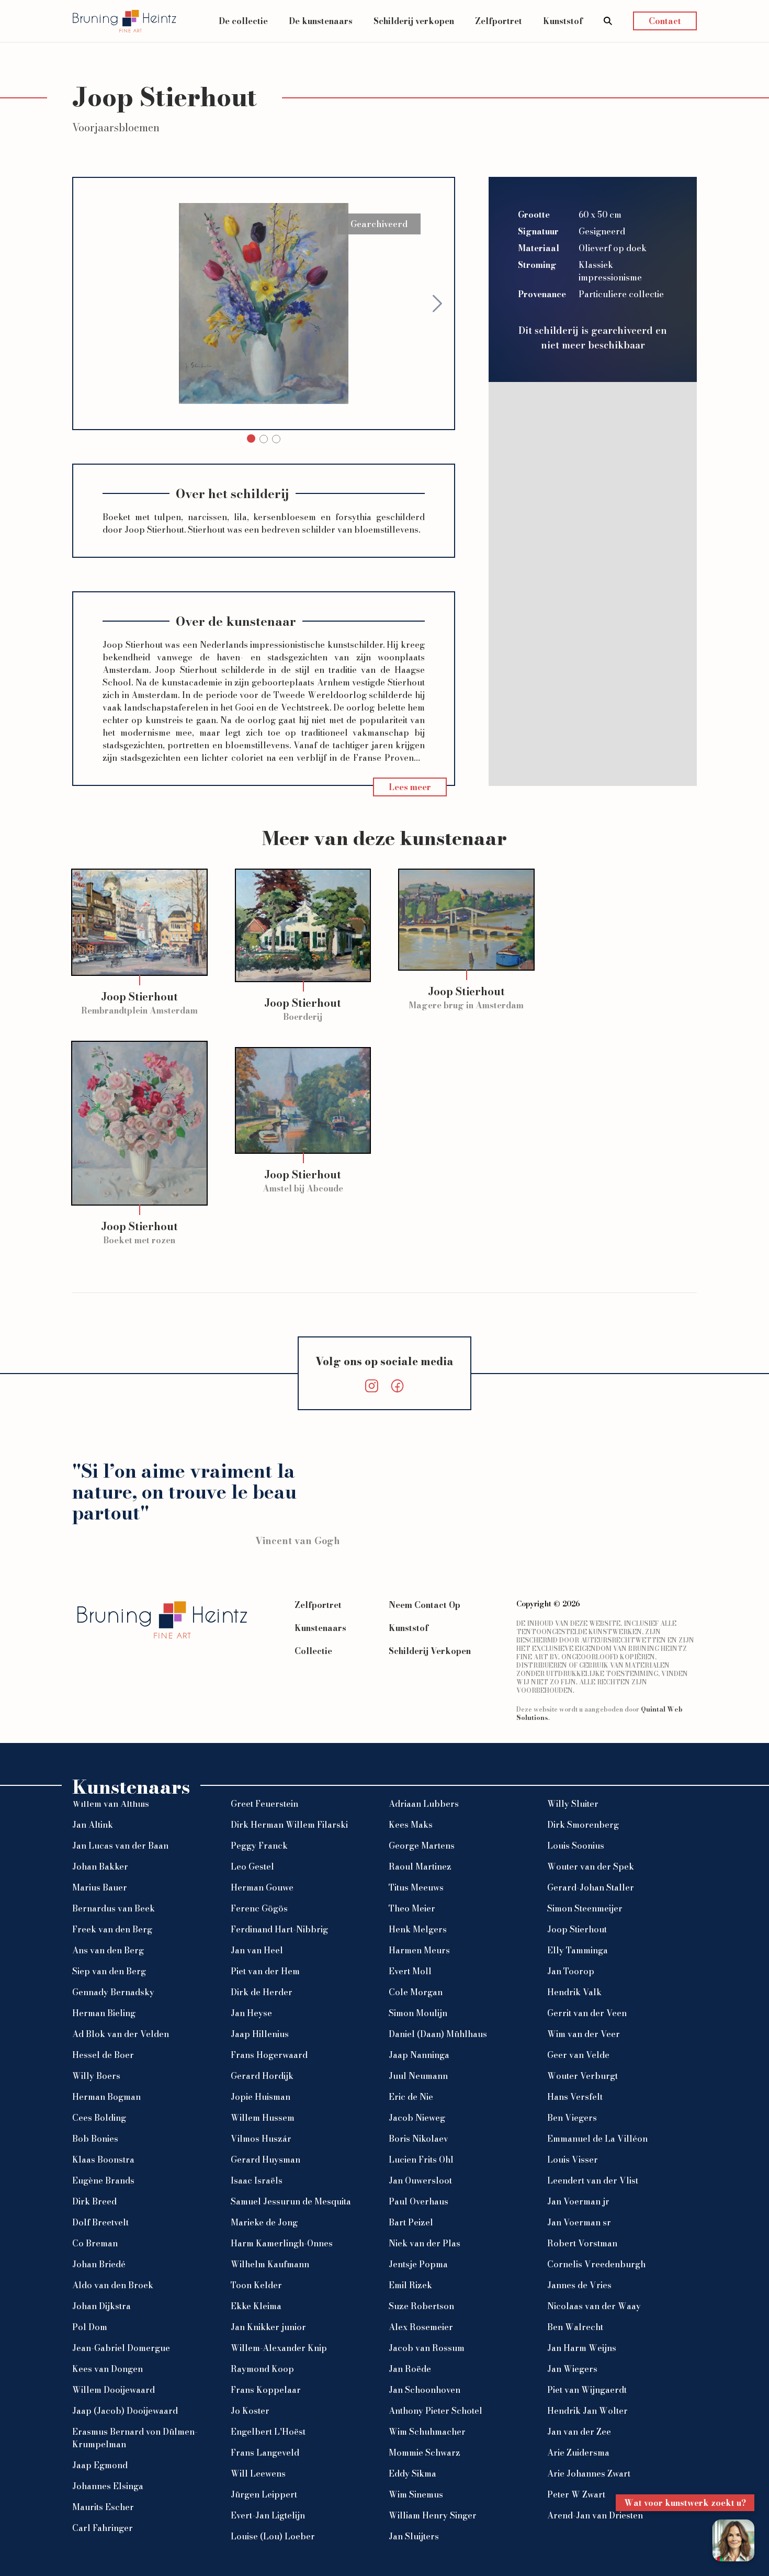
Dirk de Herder (262, 1992)
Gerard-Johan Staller (591, 1887)
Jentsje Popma (418, 2264)
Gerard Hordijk (262, 2076)
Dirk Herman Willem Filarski (289, 1825)
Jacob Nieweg (417, 2118)
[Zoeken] (608, 21)
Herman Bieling (104, 2013)
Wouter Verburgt (583, 2076)
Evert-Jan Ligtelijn (268, 2515)
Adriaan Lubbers (424, 1804)
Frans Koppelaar (266, 2390)
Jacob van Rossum (427, 2348)
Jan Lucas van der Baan (120, 1846)
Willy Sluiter (573, 1804)
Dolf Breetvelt (100, 2222)
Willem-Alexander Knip (279, 2348)
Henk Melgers (418, 1929)
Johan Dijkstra (101, 2306)
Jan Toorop (571, 1971)
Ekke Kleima (256, 2306)
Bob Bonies (95, 2139)
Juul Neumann (418, 2076)
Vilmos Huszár (261, 2139)
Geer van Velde (578, 2055)
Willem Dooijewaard (114, 2390)
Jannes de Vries (579, 2285)
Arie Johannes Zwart (589, 2473)
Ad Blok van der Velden (121, 2034)
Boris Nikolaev (419, 2139)
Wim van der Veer (584, 2034)
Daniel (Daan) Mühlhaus (438, 2034)
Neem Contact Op (425, 1605)
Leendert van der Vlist (593, 2180)
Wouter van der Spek (591, 1866)
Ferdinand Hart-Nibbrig (279, 1929)
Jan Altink (93, 1825)
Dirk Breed (94, 2201)
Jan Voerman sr (579, 2222)
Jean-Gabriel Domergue (121, 2348)
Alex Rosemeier (421, 2327)
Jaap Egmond (100, 2465)
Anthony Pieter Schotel (436, 2411)
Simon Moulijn (418, 2013)
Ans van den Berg (108, 1950)
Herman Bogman (106, 2097)
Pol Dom (90, 2327)
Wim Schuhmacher (427, 2432)
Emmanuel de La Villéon (597, 2139)
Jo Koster (250, 2411)
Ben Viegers (572, 2118)
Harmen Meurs (419, 1950)
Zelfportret (499, 21)
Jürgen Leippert (264, 2494)
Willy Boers (96, 2076)
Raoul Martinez (420, 1866)
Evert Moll (410, 1971)
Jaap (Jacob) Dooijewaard (125, 2411)
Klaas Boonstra (103, 2159)
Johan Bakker (100, 1866)
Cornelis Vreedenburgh (596, 2264)
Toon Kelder (256, 2285)
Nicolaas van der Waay (594, 2306)
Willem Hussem (263, 2118)
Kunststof (563, 21)
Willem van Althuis (111, 1804)
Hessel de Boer (103, 2055)
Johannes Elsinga (108, 2486)
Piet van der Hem (265, 1971)
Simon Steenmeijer (585, 1908)
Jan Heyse (251, 2013)
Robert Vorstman (582, 2243)
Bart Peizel (411, 2222)
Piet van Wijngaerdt (587, 2390)
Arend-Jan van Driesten (595, 2515)
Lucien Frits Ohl (421, 2159)
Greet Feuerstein (264, 1804)
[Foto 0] (251, 438)
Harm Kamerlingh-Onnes (282, 2243)
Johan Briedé (99, 2264)
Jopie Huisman (261, 2097)
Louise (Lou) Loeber (273, 2536)
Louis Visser (573, 2159)
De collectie (243, 21)
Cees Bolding (99, 2118)
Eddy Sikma (412, 2473)
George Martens (422, 1846)
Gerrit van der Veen (587, 2013)
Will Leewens (258, 2473)
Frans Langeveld (265, 2453)
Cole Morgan (416, 1992)
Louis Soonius (576, 1846)
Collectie (313, 1651)
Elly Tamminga (578, 1950)
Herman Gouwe (262, 1887)
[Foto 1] (264, 439)
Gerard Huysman (265, 2159)
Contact (665, 21)
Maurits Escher (103, 2507)
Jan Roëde (410, 2369)
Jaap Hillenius (260, 2034)
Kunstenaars (320, 1628)
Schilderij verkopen (414, 21)
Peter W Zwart (576, 2494)
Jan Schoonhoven (425, 2390)
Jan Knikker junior (268, 2327)
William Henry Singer (433, 2515)
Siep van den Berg (109, 1971)
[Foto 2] (276, 439)
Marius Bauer (100, 1887)
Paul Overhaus (419, 2201)
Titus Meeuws (416, 1887)
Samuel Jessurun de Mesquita (291, 2201)
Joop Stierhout (577, 1929)
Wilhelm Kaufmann (270, 2264)
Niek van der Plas (425, 2243)
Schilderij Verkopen (430, 1651)
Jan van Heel (257, 1950)
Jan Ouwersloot (420, 2180)
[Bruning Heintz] (125, 21)
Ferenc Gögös (259, 1908)
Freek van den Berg (112, 1929)
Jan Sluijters (414, 2536)
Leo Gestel (252, 1866)
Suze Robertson (421, 2306)
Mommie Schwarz (425, 2453)
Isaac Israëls (257, 2180)
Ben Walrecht (575, 2327)
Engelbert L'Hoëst (268, 2432)
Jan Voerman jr (578, 2201)
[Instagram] (372, 1386)
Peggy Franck (259, 1846)
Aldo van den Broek (113, 2285)
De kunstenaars (321, 21)
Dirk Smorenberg (583, 1825)
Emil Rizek (410, 2285)
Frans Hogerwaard (269, 2055)
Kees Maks (411, 1825)
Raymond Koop (262, 2369)
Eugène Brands (103, 2180)
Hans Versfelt (575, 2097)
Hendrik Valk (574, 1992)
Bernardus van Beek (114, 1908)
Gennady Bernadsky (113, 1992)
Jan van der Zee (579, 2432)
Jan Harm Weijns (582, 2348)
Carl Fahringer (103, 2528)
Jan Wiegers (572, 2369)
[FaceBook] (397, 1386)
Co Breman (95, 2243)
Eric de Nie (411, 2097)
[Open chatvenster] (733, 2540)
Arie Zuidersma (578, 2453)
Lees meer (410, 787)
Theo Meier (412, 1908)
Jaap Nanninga (419, 2055)
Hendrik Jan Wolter (587, 2411)
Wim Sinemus (416, 2494)
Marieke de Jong (264, 2222)
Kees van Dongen (108, 2369)
